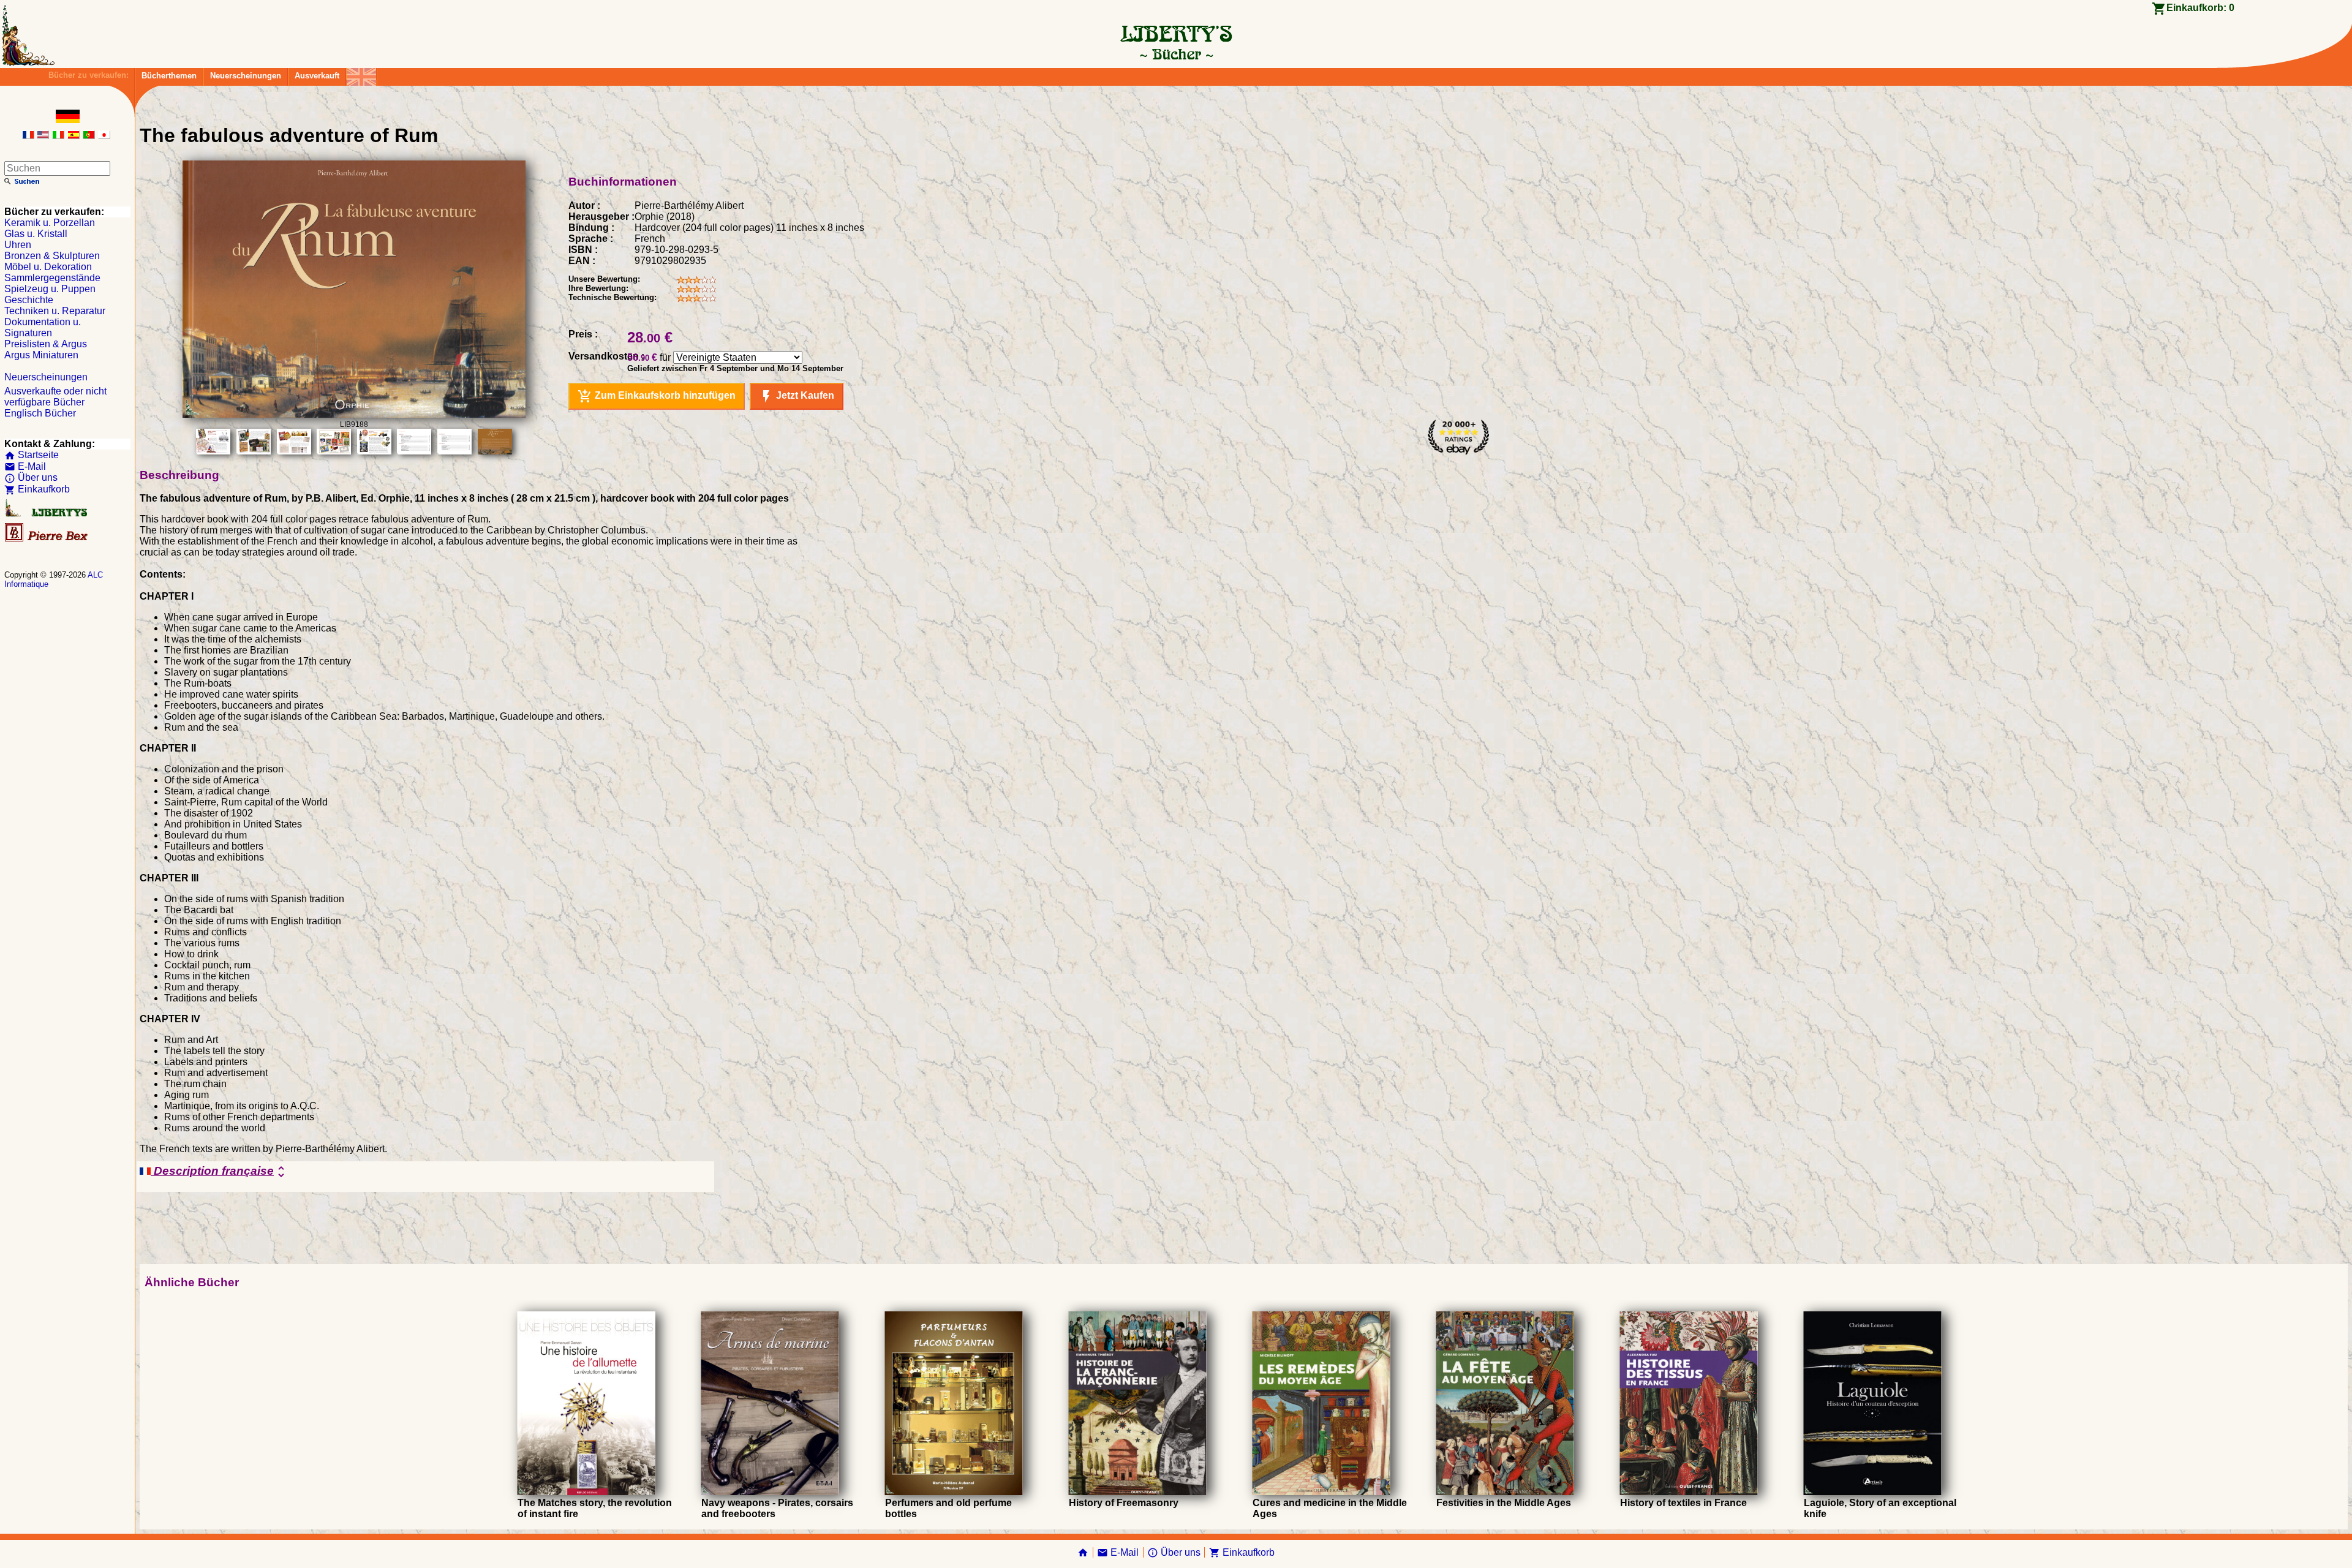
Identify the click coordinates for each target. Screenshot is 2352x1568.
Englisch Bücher (40, 413)
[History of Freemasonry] (1138, 1492)
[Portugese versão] (89, 136)
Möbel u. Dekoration (48, 267)
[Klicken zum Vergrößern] (354, 414)
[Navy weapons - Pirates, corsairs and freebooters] (770, 1492)
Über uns (31, 477)
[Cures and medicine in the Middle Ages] (1321, 1492)
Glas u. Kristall (36, 234)
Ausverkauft (317, 76)
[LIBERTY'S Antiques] (47, 514)
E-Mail (25, 466)
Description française (220, 1172)
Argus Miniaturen (41, 355)
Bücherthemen (169, 76)
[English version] (43, 136)
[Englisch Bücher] (361, 74)
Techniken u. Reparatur (55, 311)
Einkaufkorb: (2200, 8)
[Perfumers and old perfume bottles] (954, 1492)
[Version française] (28, 136)
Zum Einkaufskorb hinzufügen (657, 396)
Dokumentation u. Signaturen (43, 327)
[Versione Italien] (58, 136)
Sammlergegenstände (52, 278)
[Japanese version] (104, 136)
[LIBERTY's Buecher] (1176, 54)
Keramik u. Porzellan (50, 223)
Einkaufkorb (37, 489)
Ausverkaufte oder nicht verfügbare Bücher (55, 397)
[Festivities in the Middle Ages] (1505, 1492)
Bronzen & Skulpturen (52, 256)
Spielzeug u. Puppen (50, 289)
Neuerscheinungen (246, 76)
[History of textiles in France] (1689, 1492)
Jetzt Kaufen (797, 396)
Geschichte (29, 300)
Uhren (18, 245)
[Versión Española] (73, 136)
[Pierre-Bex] (47, 539)
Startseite (32, 455)
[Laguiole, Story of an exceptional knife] (1873, 1492)
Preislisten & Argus (46, 344)
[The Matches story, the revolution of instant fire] (586, 1492)
